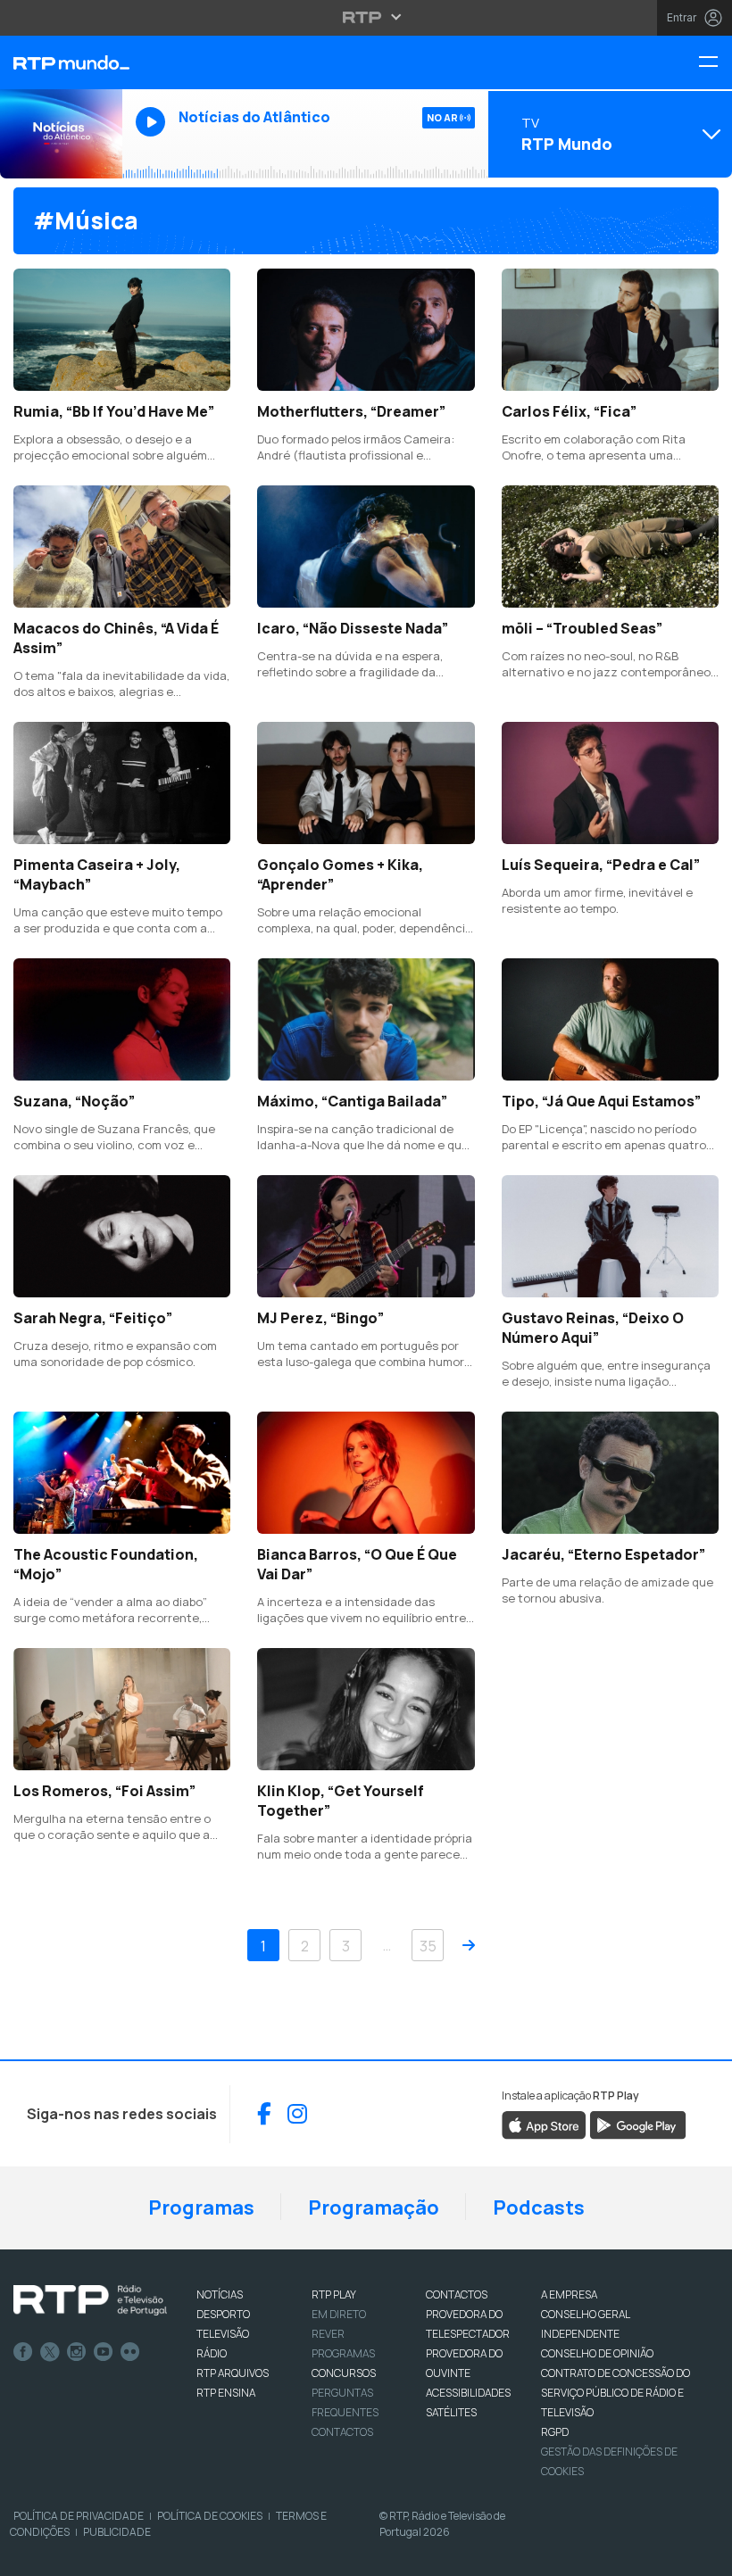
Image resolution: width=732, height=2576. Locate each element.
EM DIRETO (339, 2314)
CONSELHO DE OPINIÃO (597, 2353)
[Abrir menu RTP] (366, 17)
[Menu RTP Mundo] (715, 63)
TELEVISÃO (223, 2334)
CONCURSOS (344, 2373)
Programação (374, 2207)
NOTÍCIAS (220, 2294)
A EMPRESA (569, 2294)
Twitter (50, 2352)
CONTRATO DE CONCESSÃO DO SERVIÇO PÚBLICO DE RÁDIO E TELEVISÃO (616, 2393)
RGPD (555, 2432)
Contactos (342, 2432)
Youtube (104, 2352)
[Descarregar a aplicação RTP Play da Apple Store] (544, 2124)
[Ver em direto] (61, 134)
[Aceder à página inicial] (61, 62)
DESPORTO (223, 2314)
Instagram (77, 2352)
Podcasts (539, 2207)
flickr (130, 2352)
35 (428, 1946)
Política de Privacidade (79, 2516)
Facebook (23, 2352)
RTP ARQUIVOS (233, 2373)
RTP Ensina (226, 2393)
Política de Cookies (210, 2516)
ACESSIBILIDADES (468, 2393)
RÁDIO (212, 2353)
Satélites (451, 2412)
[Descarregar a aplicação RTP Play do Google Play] (638, 2124)
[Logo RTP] (90, 2300)
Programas (201, 2207)
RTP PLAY (334, 2294)
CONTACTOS (457, 2294)
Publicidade (117, 2532)
